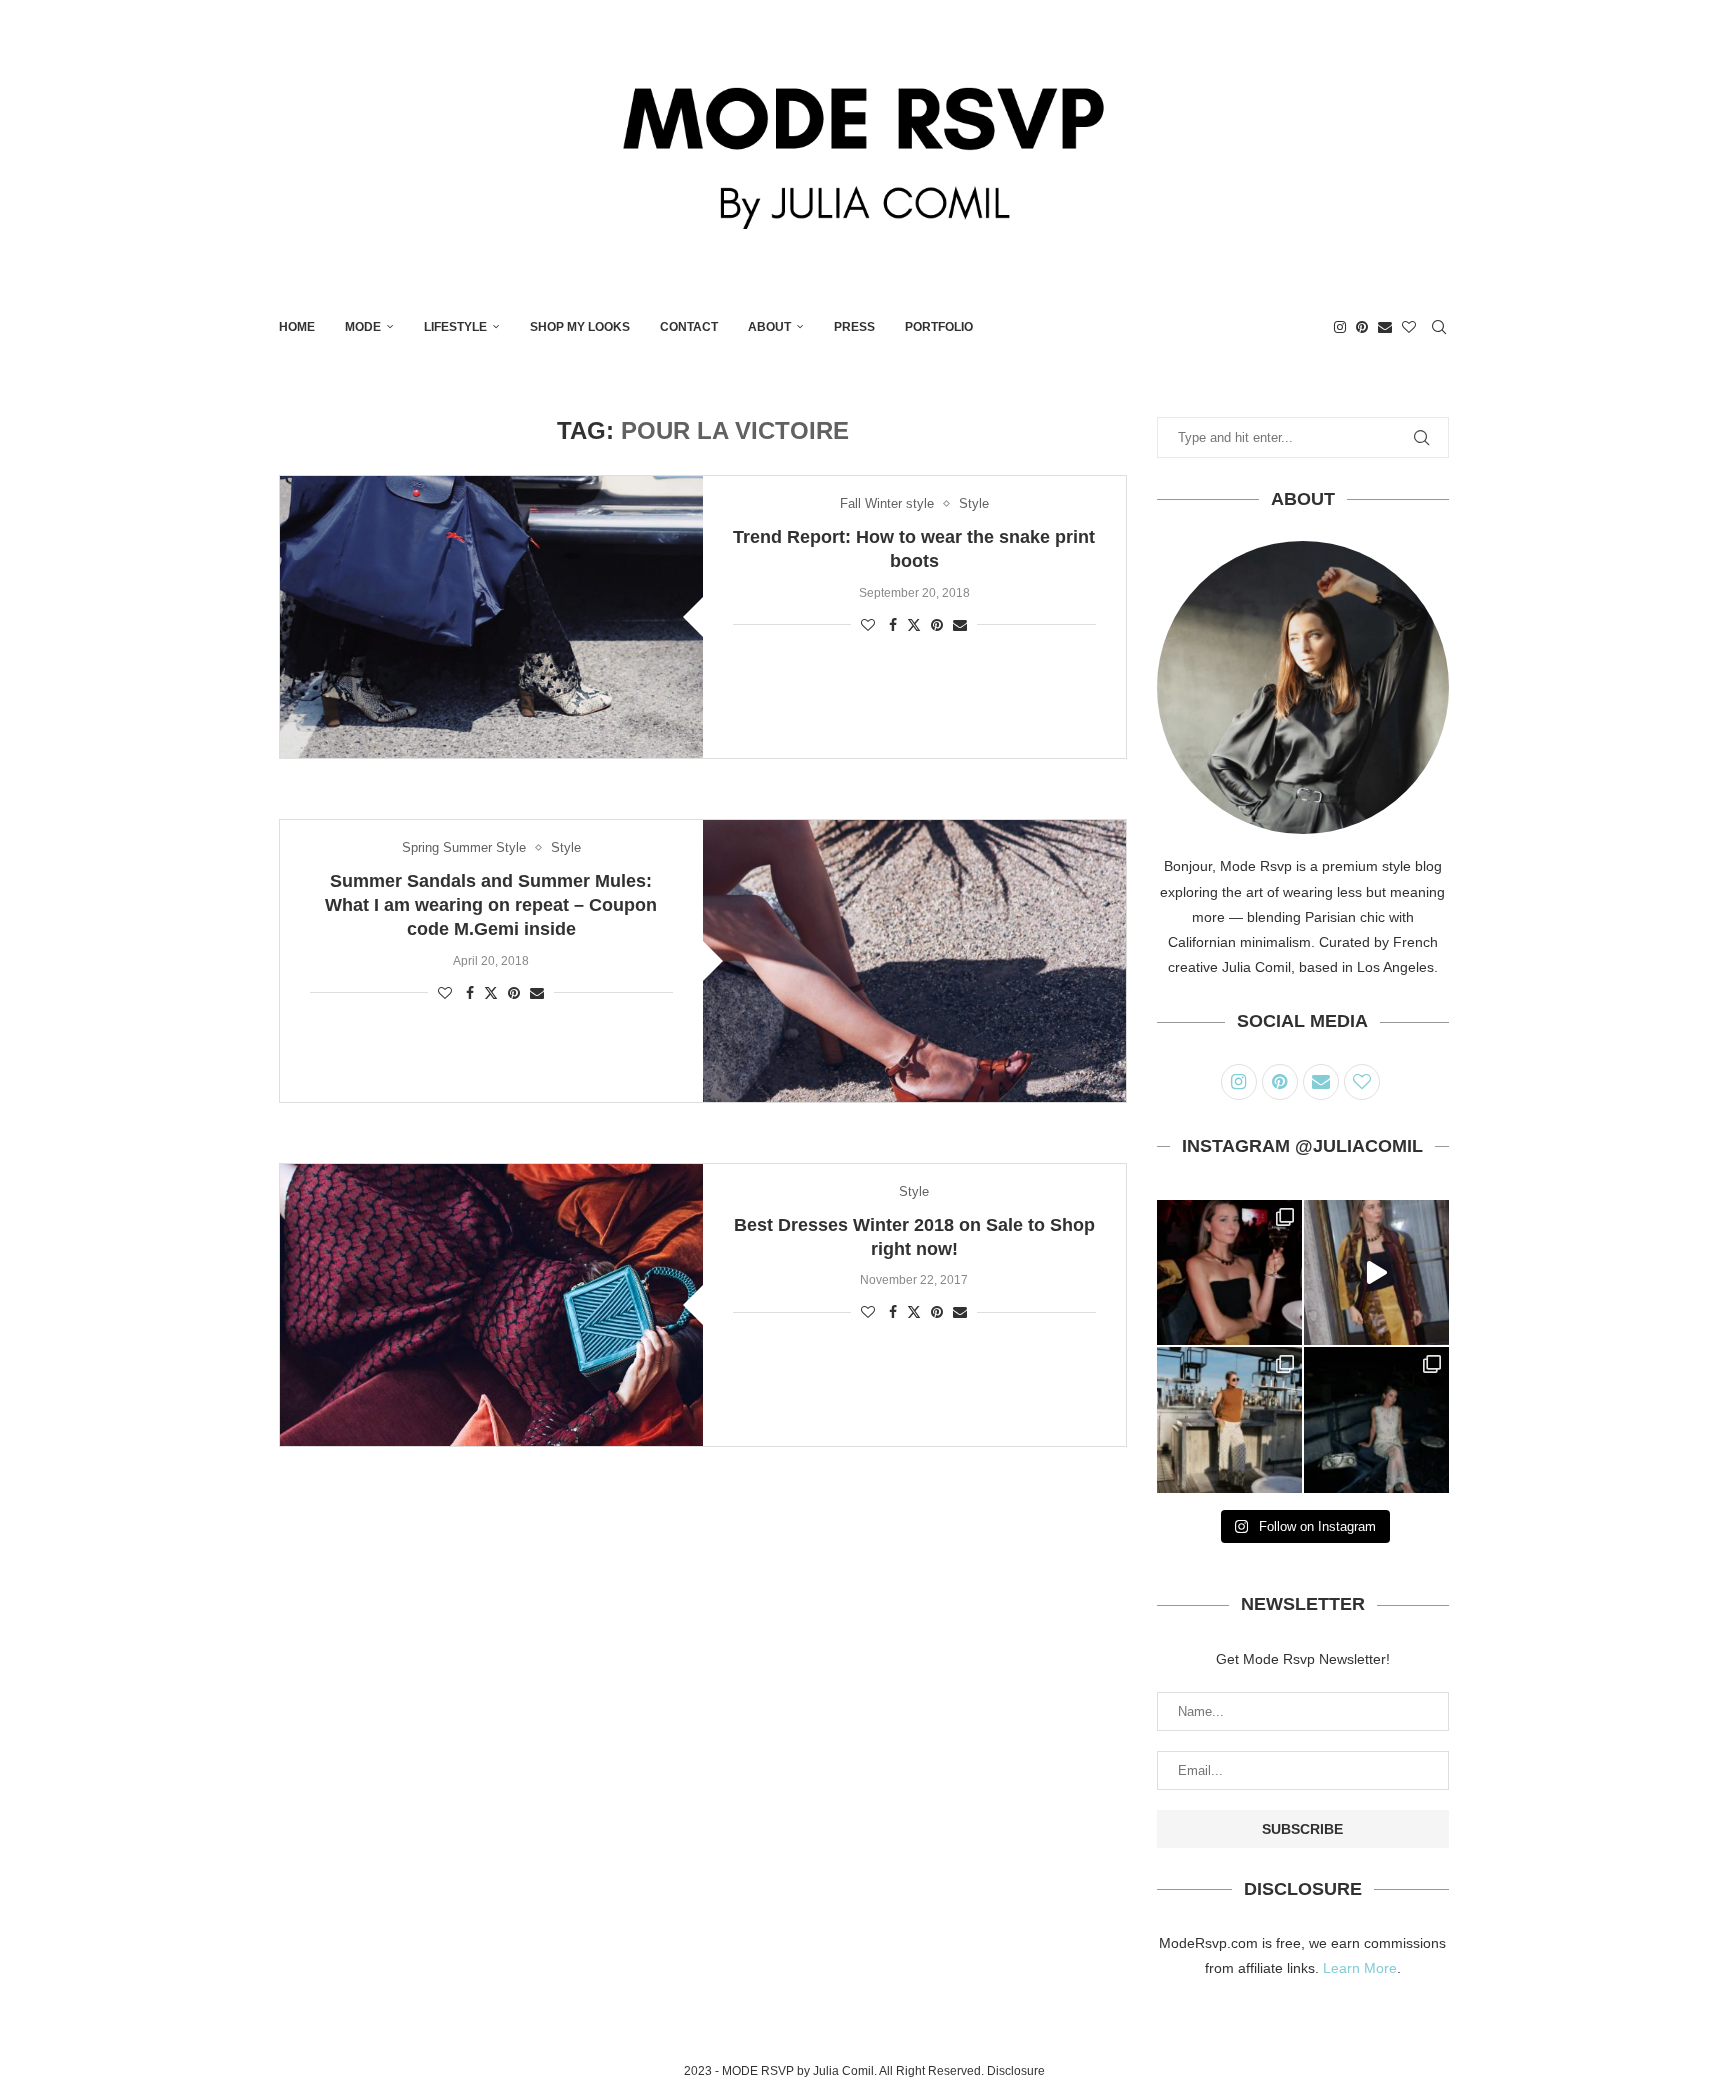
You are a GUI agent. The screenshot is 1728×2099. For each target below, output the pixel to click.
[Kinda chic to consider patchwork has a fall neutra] (1376, 1272)
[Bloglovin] (1409, 327)
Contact (689, 327)
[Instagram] (1340, 327)
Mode (363, 327)
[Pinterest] (1362, 327)
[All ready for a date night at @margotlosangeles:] (1229, 1419)
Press (854, 327)
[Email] (1385, 327)
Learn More (1360, 1968)
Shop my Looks (580, 327)
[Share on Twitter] (914, 624)
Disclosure (1016, 2071)
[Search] (1439, 327)
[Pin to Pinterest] (937, 625)
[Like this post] (868, 625)
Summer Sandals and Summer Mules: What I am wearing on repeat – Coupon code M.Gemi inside (491, 905)
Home (297, 327)
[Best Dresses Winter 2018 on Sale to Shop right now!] (491, 1305)
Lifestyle (455, 327)
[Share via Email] (960, 625)
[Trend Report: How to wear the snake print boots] (491, 617)
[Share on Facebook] (893, 625)
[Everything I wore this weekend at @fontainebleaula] (1376, 1419)
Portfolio (939, 327)
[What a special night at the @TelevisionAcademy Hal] (1229, 1272)
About (769, 327)
